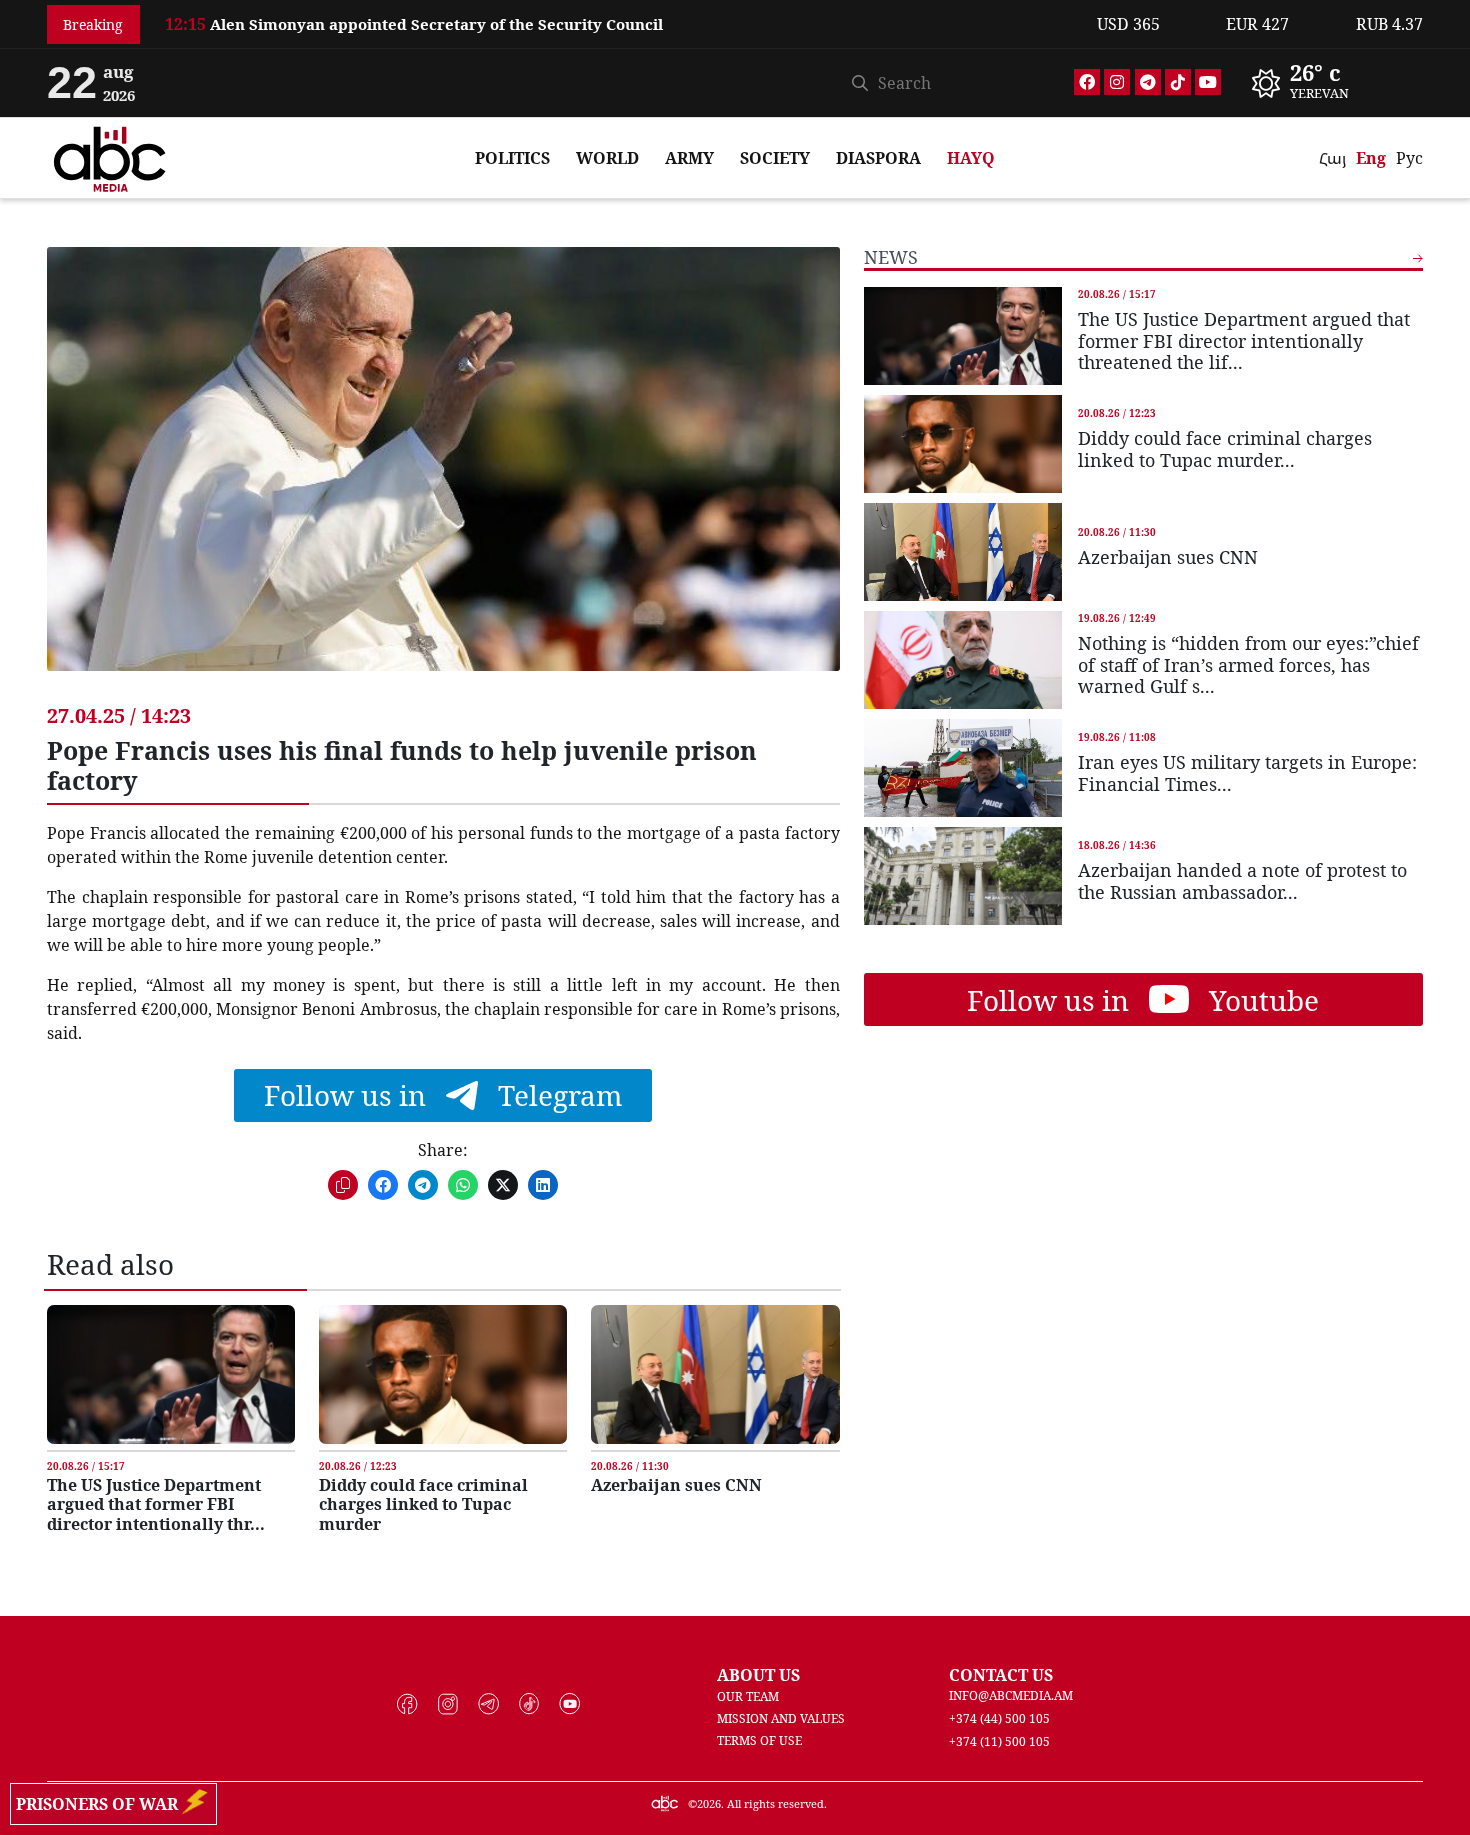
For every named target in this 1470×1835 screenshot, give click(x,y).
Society (775, 158)
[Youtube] (1208, 82)
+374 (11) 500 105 (999, 1741)
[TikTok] (1178, 82)
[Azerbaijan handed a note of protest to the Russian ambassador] (963, 876)
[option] (619, 35)
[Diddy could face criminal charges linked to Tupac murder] (443, 1374)
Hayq (971, 158)
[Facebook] (1087, 82)
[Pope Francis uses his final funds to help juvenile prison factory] (443, 474)
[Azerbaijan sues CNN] (715, 1374)
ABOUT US (758, 1675)
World (607, 158)
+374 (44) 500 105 (999, 1718)
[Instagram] (1117, 82)
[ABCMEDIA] (110, 156)
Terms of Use (759, 1740)
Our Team (748, 1696)
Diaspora (878, 158)
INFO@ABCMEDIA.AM (1011, 1695)
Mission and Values (781, 1718)
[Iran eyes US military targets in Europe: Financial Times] (963, 768)
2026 (709, 1803)
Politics (512, 158)
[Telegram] (1148, 82)
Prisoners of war (101, 1804)
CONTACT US (1001, 1675)
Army (689, 158)
